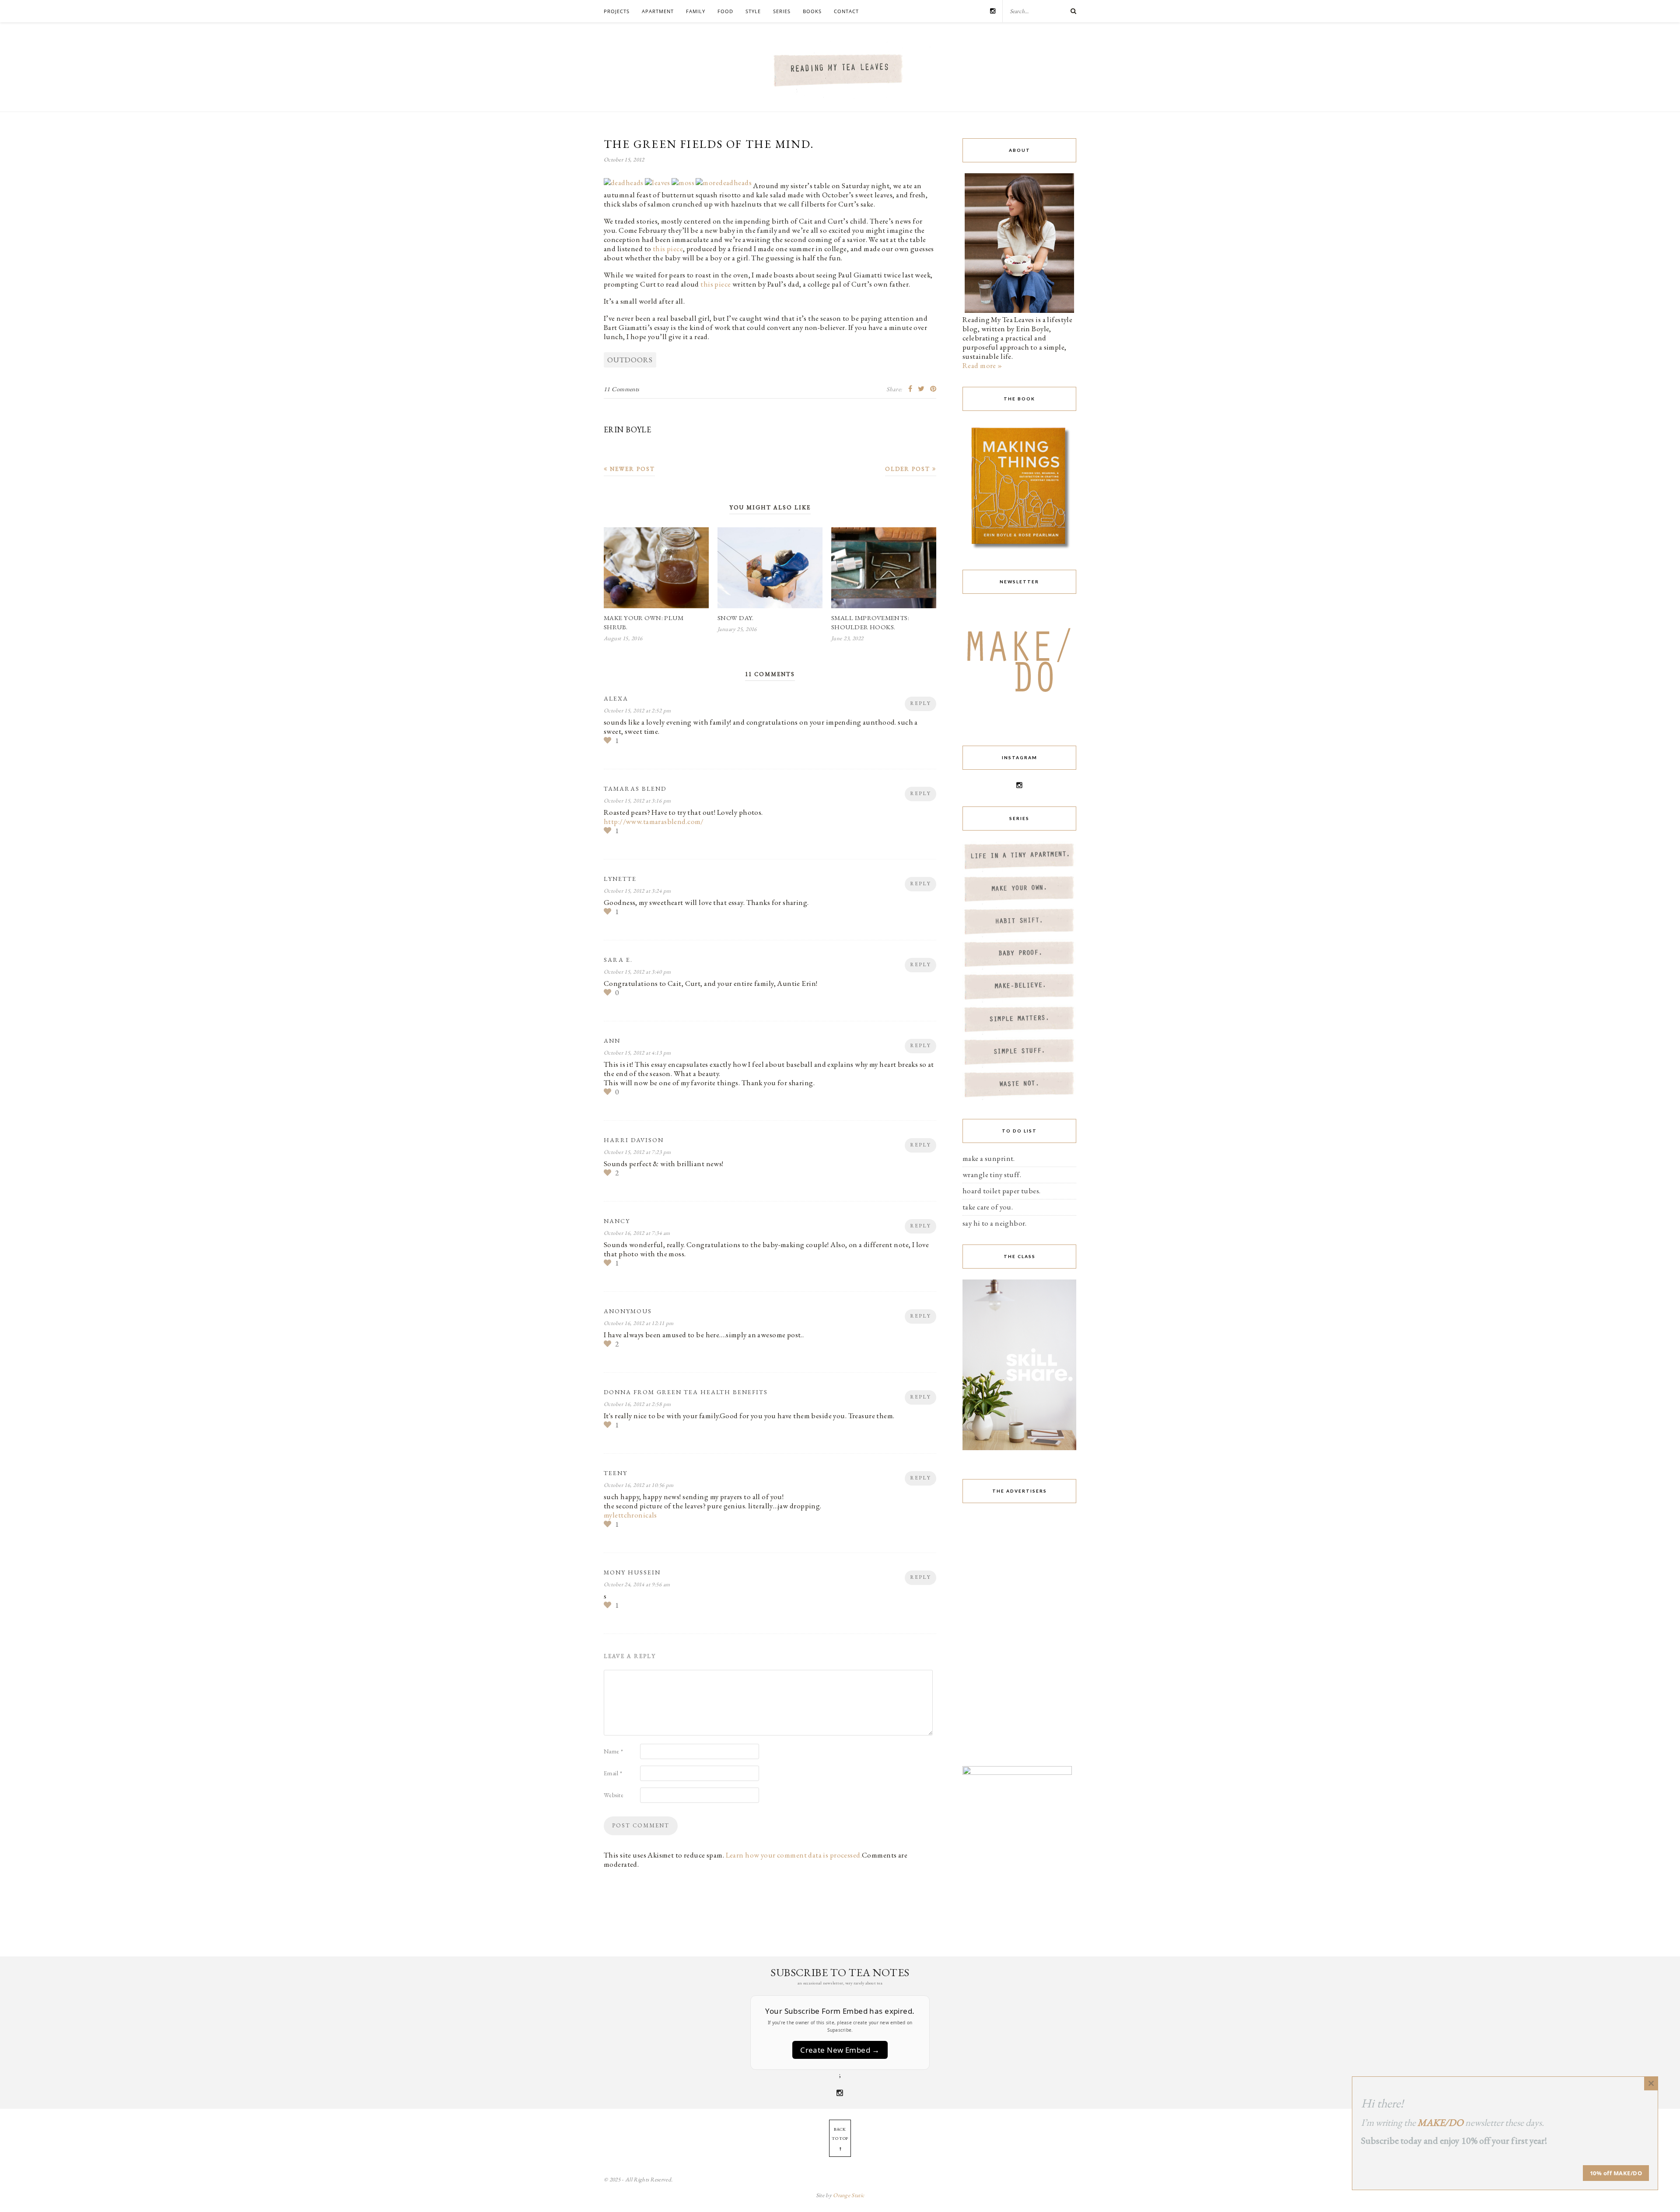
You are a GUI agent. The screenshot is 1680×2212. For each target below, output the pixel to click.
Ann (612, 1041)
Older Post (909, 469)
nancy (617, 1221)
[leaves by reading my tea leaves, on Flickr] (658, 186)
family (696, 11)
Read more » (982, 365)
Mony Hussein (632, 1572)
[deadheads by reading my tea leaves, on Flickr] (624, 186)
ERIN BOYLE (627, 429)
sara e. (618, 960)
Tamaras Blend (635, 789)
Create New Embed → (840, 2050)
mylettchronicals (630, 1515)
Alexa (616, 698)
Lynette (620, 879)
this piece (668, 249)
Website (614, 1795)
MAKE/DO (1440, 2123)
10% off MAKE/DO (1616, 2173)
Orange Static (849, 2195)
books (812, 11)
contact (846, 11)
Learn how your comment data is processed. (794, 1855)
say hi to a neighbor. (995, 1223)
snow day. (736, 618)
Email (613, 1773)
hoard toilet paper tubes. (1002, 1191)
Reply (920, 703)
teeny (616, 1473)
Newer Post (631, 469)
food (725, 11)
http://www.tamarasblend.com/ (654, 821)
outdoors (630, 360)
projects (617, 11)
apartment (658, 11)
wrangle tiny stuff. (992, 1174)
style (753, 11)
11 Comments (622, 389)
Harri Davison (634, 1140)
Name (614, 1751)
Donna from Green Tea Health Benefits (686, 1392)
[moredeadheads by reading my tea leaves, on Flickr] (724, 186)
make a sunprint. (989, 1158)
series (782, 11)
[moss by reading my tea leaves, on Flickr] (683, 186)
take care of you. (988, 1207)
